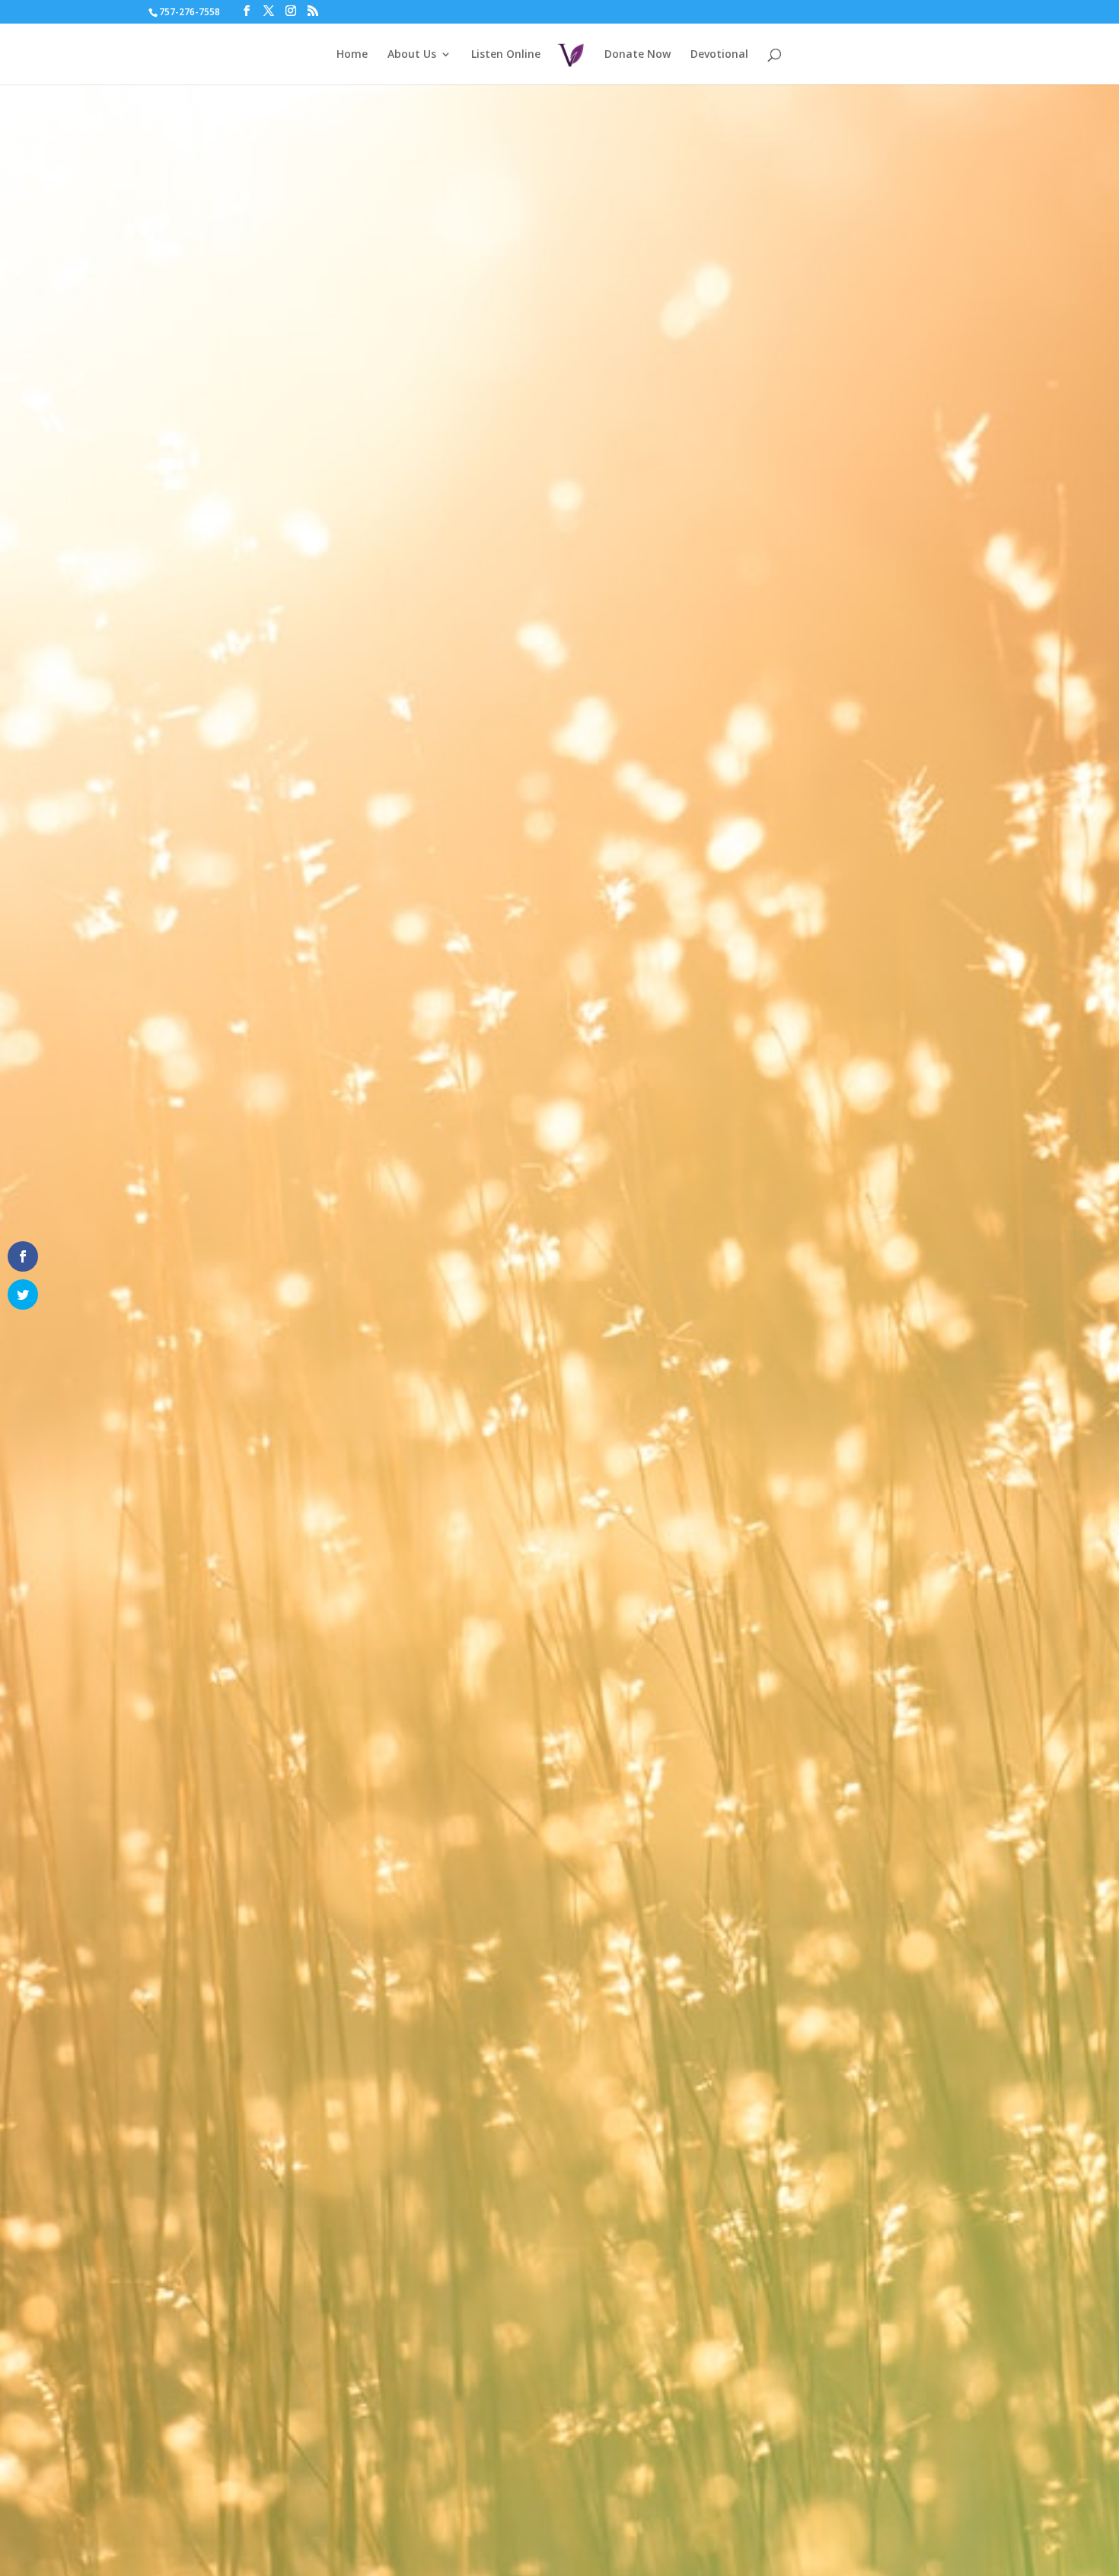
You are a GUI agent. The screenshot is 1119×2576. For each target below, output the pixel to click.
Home (352, 55)
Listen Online (506, 55)
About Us (412, 55)
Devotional (719, 55)
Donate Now (638, 55)
